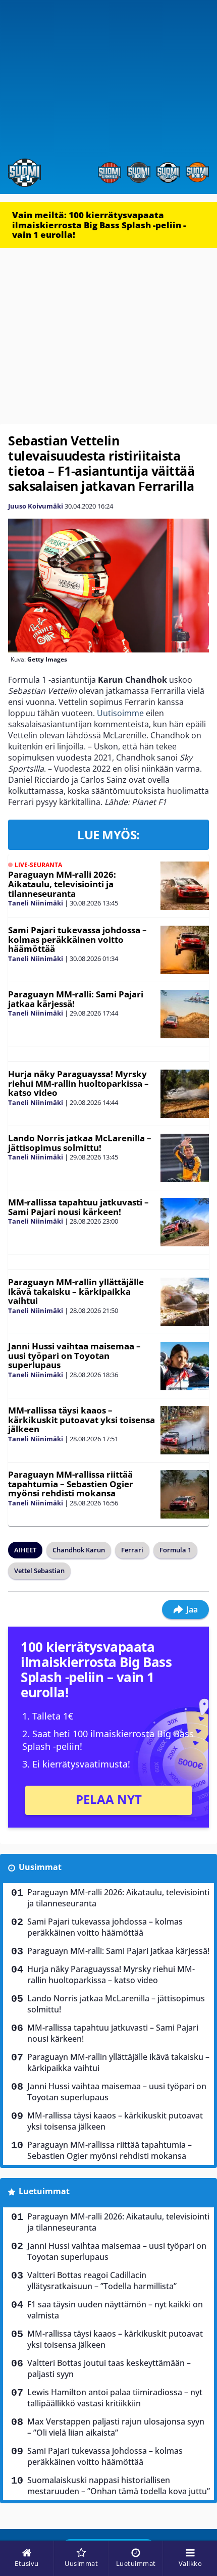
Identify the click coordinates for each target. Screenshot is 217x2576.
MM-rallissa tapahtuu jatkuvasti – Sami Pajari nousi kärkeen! (78, 1207)
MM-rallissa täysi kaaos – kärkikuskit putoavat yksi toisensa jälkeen (82, 1420)
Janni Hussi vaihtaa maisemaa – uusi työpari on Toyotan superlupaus (74, 1355)
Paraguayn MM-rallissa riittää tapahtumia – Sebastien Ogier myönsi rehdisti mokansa (71, 1484)
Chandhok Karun (79, 1550)
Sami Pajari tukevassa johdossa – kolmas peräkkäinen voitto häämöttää (77, 939)
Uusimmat (40, 1867)
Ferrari (132, 1550)
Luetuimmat (44, 2191)
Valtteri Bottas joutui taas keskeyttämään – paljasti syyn (109, 2368)
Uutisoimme (120, 713)
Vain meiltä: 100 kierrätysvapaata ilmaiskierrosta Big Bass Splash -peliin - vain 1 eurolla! (99, 225)
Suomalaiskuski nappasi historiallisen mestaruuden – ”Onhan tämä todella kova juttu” (119, 2486)
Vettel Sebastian (39, 1571)
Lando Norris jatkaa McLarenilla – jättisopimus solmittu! (80, 1143)
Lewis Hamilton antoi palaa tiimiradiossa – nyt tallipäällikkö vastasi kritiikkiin (115, 2398)
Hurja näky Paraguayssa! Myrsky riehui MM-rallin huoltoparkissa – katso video (78, 1083)
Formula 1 (175, 1550)
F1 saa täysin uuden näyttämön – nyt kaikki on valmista (115, 2310)
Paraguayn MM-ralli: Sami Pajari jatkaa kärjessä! (76, 999)
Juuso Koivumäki (36, 506)
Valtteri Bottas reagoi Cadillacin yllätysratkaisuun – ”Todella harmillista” (102, 2281)
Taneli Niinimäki (36, 903)
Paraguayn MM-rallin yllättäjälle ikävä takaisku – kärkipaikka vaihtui (76, 1291)
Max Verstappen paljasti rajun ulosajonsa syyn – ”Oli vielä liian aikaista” (116, 2427)
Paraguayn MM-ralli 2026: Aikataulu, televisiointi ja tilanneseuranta (62, 884)
